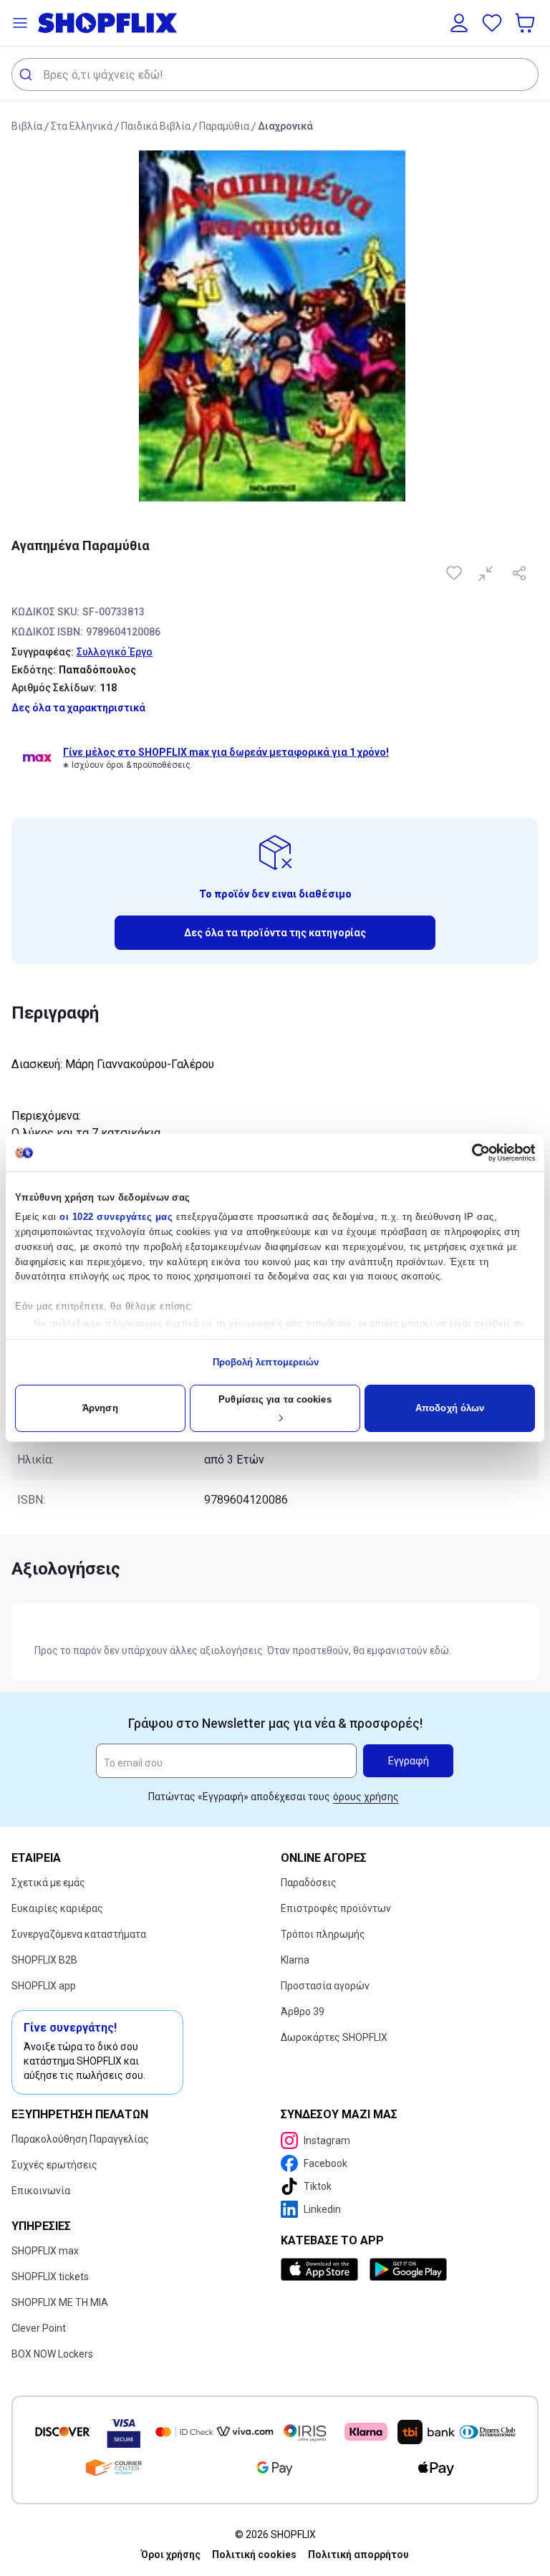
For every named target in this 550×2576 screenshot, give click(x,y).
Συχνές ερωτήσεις (54, 2165)
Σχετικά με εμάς (48, 1883)
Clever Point (39, 2328)
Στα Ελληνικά (82, 126)
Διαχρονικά (285, 126)
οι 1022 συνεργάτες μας (116, 1217)
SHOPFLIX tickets (50, 2277)
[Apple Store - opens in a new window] (322, 2269)
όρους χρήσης (366, 1797)
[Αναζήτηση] (28, 75)
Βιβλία (27, 126)
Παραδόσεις (309, 1883)
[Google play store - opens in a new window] (408, 2269)
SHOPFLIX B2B (44, 1960)
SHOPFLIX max (45, 2251)
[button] (20, 23)
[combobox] (275, 75)
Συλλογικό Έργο (115, 652)
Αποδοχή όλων (450, 1408)
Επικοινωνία (41, 2191)
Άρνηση (100, 1408)
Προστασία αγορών (325, 1986)
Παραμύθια (224, 126)
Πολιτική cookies (254, 2555)
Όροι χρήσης (171, 2555)
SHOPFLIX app (44, 1986)
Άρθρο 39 (303, 2012)
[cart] (526, 23)
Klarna (295, 1960)
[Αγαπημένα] (492, 23)
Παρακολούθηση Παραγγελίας (80, 2139)
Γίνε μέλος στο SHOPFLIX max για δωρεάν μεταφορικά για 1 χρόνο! (226, 752)
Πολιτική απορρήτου (358, 2555)
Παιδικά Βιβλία (156, 126)
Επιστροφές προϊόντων (336, 1908)
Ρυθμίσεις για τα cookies (275, 1399)
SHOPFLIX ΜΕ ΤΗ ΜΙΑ (60, 2302)
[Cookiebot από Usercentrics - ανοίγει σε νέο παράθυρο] (472, 1153)
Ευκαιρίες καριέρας (57, 1908)
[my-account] (459, 23)
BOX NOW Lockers (52, 2354)
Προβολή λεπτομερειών (266, 1362)
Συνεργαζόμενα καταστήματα (79, 1934)
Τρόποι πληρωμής (323, 1934)
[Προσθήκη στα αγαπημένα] (455, 573)
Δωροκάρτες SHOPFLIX (334, 2037)
